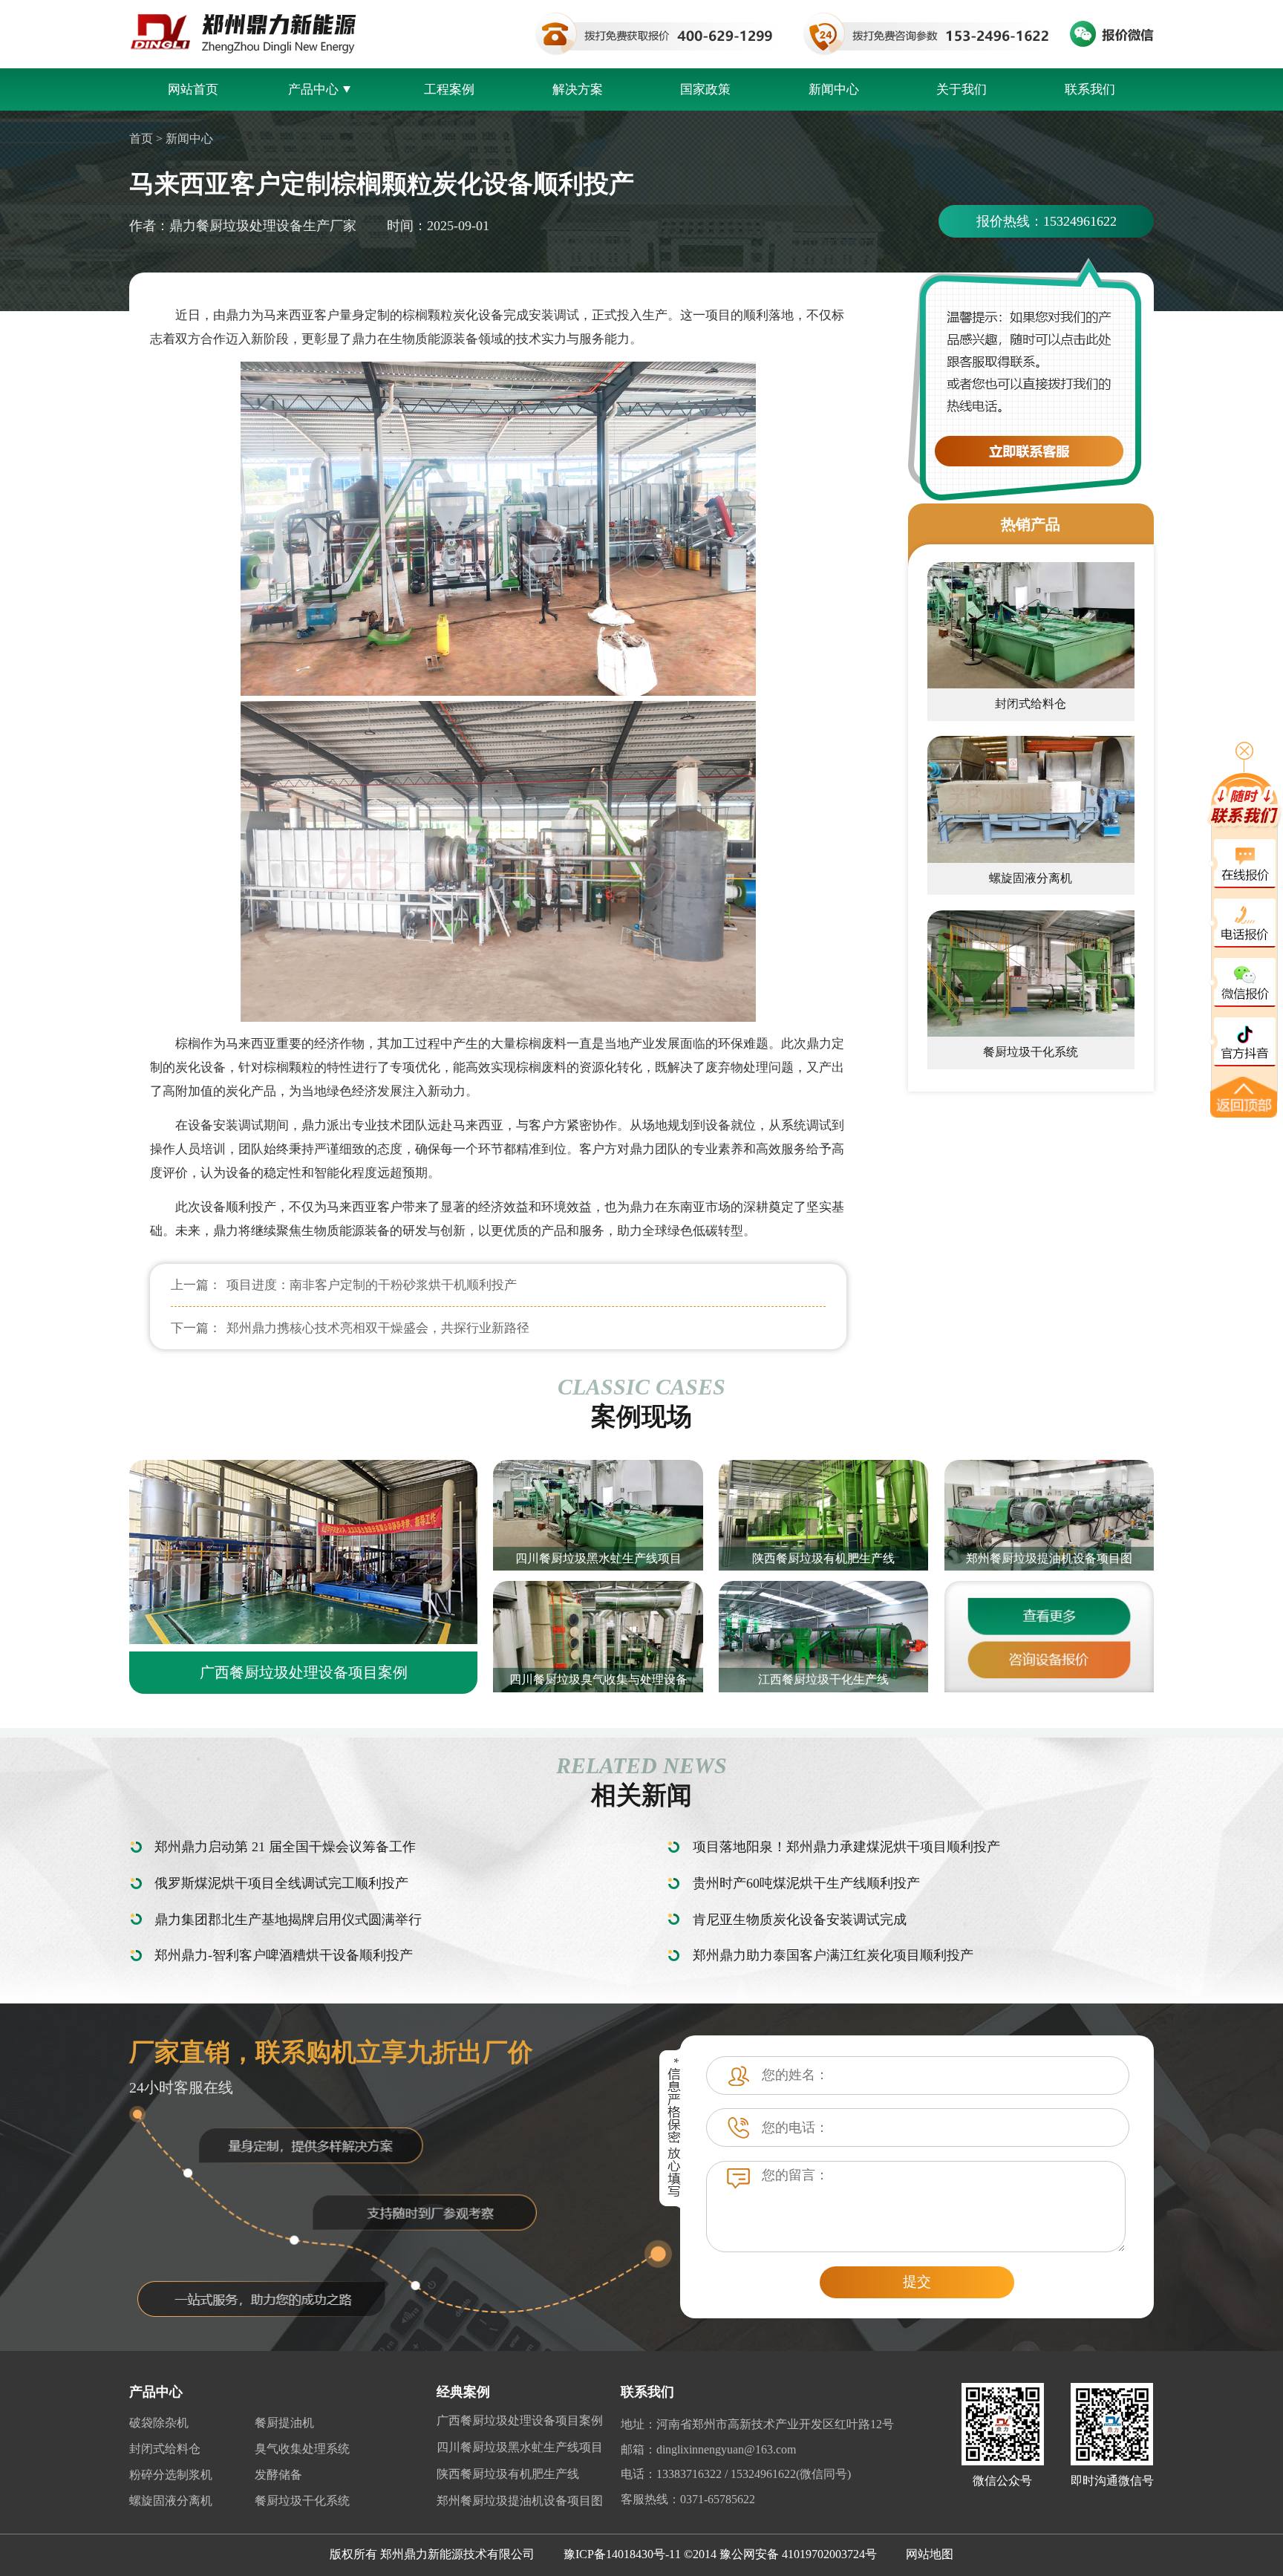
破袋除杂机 (159, 2423)
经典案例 (463, 2392)
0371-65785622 (718, 2499)
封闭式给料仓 (165, 2449)
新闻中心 (834, 89)
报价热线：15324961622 (1047, 221)
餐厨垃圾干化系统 (302, 2501)
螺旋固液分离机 (171, 2501)
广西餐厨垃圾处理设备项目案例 (520, 2420)
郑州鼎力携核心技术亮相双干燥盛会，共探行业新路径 (378, 1328)
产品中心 (313, 89)
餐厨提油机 (284, 2423)
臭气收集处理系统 (302, 2449)
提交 (917, 2282)
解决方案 (578, 89)
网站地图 (930, 2554)
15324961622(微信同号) (791, 2474)
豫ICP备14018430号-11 (622, 2554)
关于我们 (962, 89)
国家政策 (705, 89)
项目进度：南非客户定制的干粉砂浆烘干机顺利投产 (372, 1285)
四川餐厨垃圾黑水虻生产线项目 (520, 2447)
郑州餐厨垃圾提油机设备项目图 (520, 2501)
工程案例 (449, 89)
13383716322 (689, 2474)
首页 (141, 138)
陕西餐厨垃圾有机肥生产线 (508, 2474)
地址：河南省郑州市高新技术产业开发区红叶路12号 (757, 2424)
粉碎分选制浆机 (171, 2475)
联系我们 (1090, 89)
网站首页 (193, 89)
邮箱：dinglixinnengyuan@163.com (708, 2449)
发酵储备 (278, 2475)
